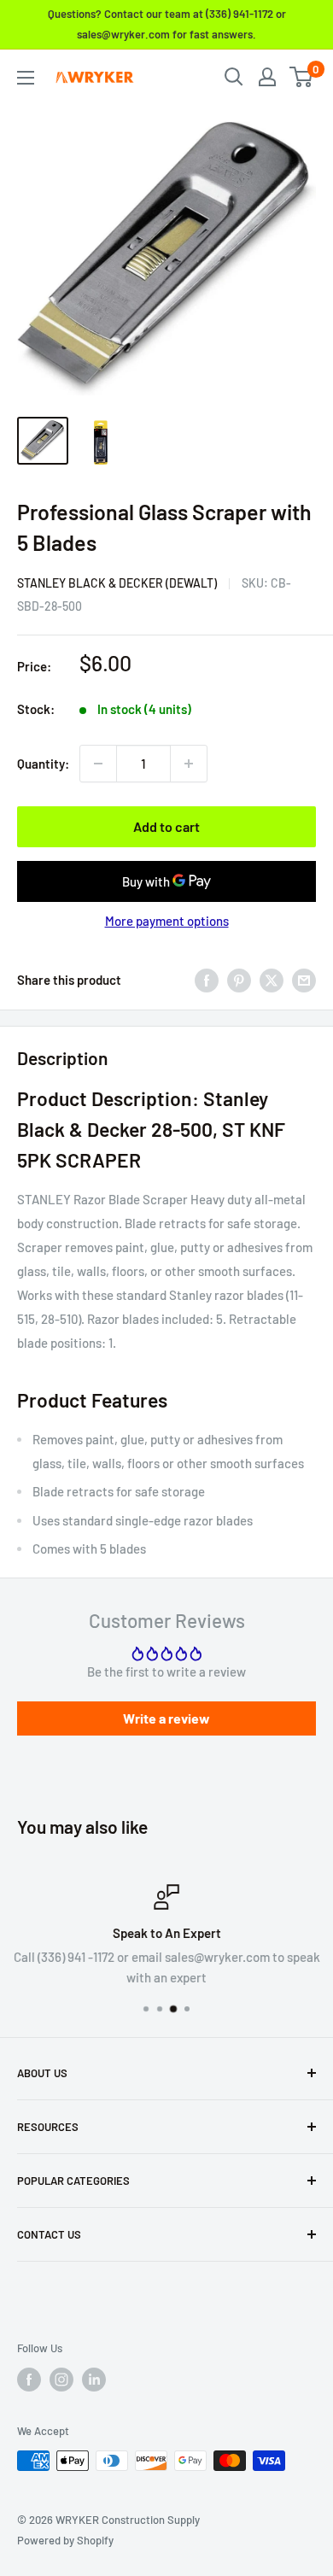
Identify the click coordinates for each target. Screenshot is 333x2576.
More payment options (167, 921)
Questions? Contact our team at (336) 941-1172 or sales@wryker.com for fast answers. (167, 24)
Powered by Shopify (65, 2540)
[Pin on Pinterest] (239, 980)
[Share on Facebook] (207, 980)
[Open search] (234, 77)
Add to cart (166, 826)
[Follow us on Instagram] (61, 2380)
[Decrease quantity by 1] (98, 764)
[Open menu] (26, 78)
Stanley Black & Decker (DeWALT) (117, 583)
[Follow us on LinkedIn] (94, 2380)
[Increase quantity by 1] (189, 764)
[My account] (267, 77)
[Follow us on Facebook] (29, 2380)
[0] (302, 77)
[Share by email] (304, 980)
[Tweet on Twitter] (272, 980)
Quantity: (43, 764)
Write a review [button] (166, 1718)
